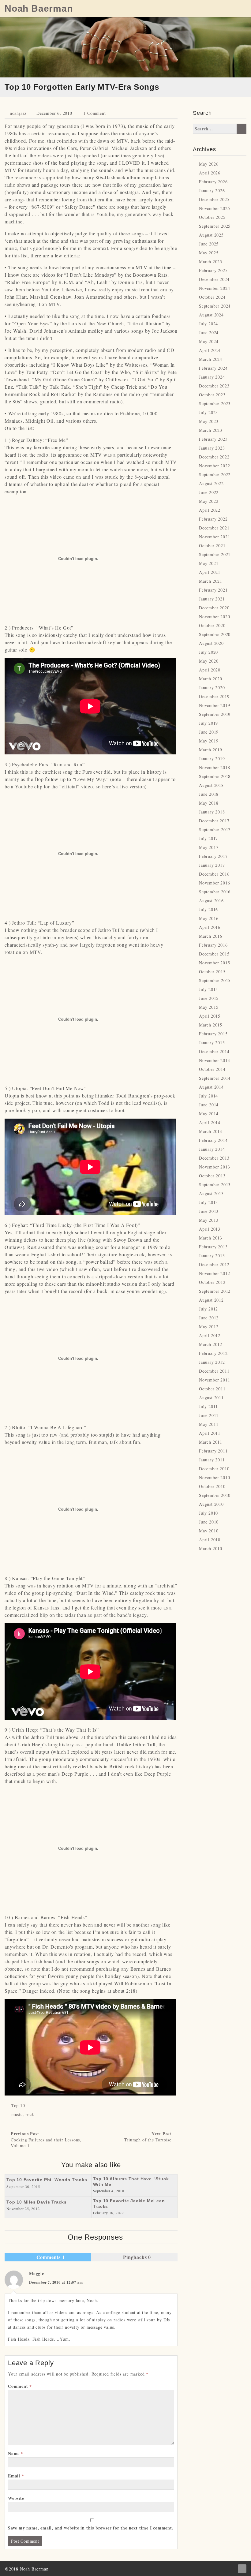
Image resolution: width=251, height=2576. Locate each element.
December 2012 (214, 1264)
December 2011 (214, 1371)
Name (16, 2453)
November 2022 (214, 466)
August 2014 (211, 1087)
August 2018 (211, 785)
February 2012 (213, 1353)
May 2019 (209, 741)
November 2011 (214, 1380)
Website (16, 2498)
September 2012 (215, 1291)
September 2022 (215, 475)
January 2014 (212, 1149)
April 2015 (210, 1016)
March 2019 (211, 750)
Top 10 (18, 2105)
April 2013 (210, 1229)
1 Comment (94, 113)
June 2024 (209, 333)
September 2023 (215, 404)
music (17, 2114)
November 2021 (214, 537)
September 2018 (215, 776)
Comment (20, 2386)
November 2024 (214, 288)
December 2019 (214, 696)
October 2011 (212, 1389)
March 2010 (211, 1548)
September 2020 (215, 634)
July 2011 (208, 1406)
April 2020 (210, 670)
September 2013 (215, 1185)
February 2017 (213, 856)
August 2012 (211, 1300)
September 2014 (215, 1078)
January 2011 (212, 1460)
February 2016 (213, 945)
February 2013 (213, 1247)
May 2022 (209, 501)
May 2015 (209, 1007)
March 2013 (211, 1238)
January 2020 (212, 688)
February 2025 (213, 270)
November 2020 (214, 617)
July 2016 (208, 909)
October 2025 (212, 217)
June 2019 (209, 732)
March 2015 (211, 1025)
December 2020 (214, 608)
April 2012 (210, 1335)
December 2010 (214, 1469)
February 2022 (213, 519)
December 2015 (214, 954)
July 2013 (208, 1202)
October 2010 (212, 1486)
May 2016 (209, 918)
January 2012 (212, 1362)
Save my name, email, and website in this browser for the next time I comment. (91, 2528)
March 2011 (211, 1442)
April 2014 (210, 1122)
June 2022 (209, 492)
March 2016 (211, 936)
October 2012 (212, 1282)
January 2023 (212, 448)
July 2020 (208, 652)
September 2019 (215, 714)
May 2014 (209, 1114)
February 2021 (213, 590)
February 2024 (213, 368)
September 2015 (215, 980)
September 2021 (215, 554)
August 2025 (211, 235)
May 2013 (209, 1220)
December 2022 (214, 457)
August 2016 (211, 901)
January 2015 (212, 1043)
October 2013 (212, 1176)
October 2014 (212, 1069)
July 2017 (208, 838)
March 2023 (211, 430)
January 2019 (212, 759)
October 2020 (212, 625)
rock (30, 2114)
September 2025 (215, 226)
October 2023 (212, 395)
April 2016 (210, 927)
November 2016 (214, 883)
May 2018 (209, 803)
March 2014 (211, 1131)
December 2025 (214, 199)
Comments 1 (50, 2257)
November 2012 (214, 1273)
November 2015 (214, 963)
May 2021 (209, 563)
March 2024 (211, 359)
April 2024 (210, 350)
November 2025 (214, 208)
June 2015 (209, 998)
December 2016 (214, 874)
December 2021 (214, 528)
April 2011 (210, 1433)
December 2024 (214, 279)
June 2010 (209, 1522)
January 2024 (212, 377)
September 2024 (215, 306)
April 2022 (210, 510)
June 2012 (209, 1318)
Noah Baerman (39, 9)
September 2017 (215, 830)
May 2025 (209, 253)
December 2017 (214, 821)
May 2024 (209, 341)
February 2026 (213, 182)
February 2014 (213, 1140)
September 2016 (215, 892)
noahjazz (18, 113)
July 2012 (208, 1309)
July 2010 (208, 1513)
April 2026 (210, 173)
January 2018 (212, 812)
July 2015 (208, 989)
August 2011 (211, 1398)
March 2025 (211, 262)
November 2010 (214, 1477)
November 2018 (214, 767)
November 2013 (214, 1167)
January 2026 (212, 191)
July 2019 (208, 723)
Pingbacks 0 (136, 2257)
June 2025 (209, 244)
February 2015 (213, 1034)
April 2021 (210, 572)
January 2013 (212, 1256)
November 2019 (214, 705)
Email (16, 2476)
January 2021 (212, 599)
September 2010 (215, 1495)
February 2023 (213, 439)
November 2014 (214, 1060)
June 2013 (209, 1211)
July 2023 (208, 412)
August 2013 (211, 1193)
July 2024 (208, 324)
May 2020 (209, 661)
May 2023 (209, 421)
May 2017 (209, 847)
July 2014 (208, 1096)
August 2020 (211, 643)
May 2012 (209, 1327)
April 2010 (210, 1540)
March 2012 (211, 1344)
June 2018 (209, 794)
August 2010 (211, 1504)
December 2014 (214, 1051)
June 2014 (209, 1105)
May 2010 (209, 1531)
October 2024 (212, 297)
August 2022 (211, 483)
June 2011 (209, 1415)
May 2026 (209, 164)
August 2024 (211, 315)
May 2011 (209, 1424)
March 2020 (211, 679)
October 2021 (212, 546)
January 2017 (212, 865)
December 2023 (214, 386)
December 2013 (214, 1158)
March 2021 (211, 581)
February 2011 (213, 1451)
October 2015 (212, 972)
